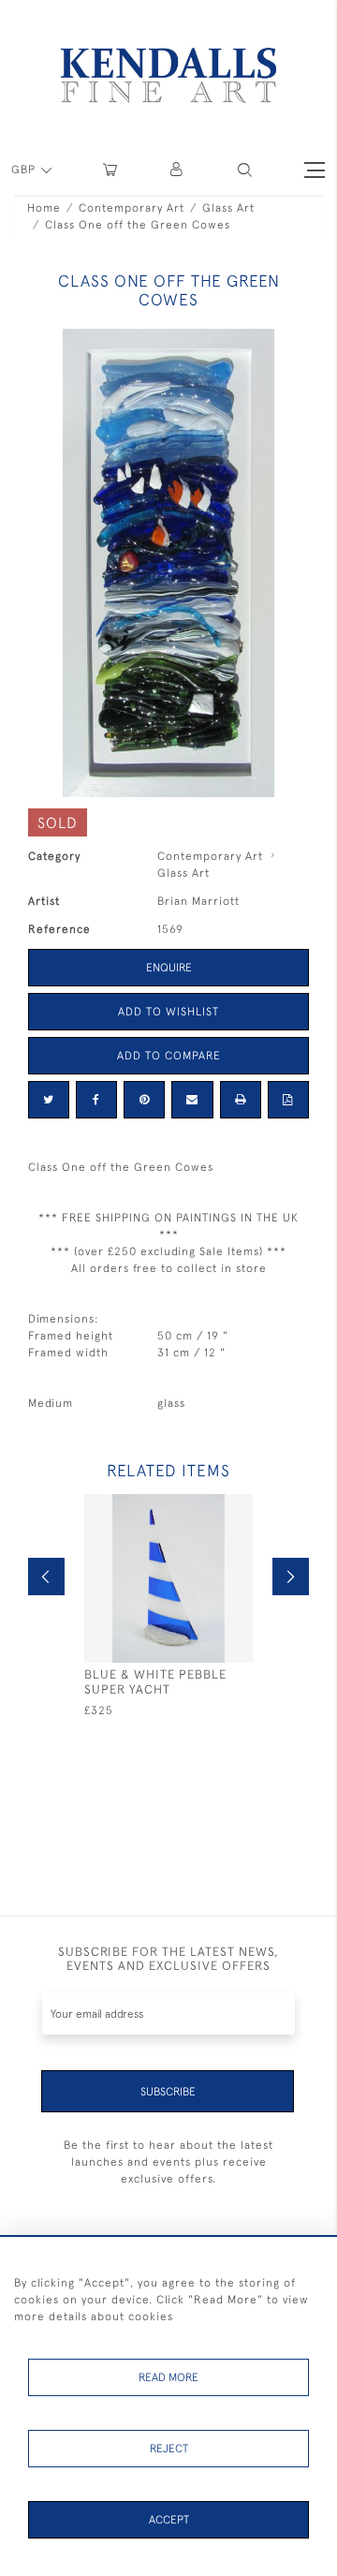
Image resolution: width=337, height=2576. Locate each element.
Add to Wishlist (168, 1012)
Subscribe (168, 2092)
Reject (169, 2449)
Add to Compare (169, 1056)
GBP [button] (25, 170)
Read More (168, 2377)
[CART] (110, 170)
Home (44, 208)
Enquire (169, 968)
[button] (245, 170)
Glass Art (228, 208)
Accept (169, 2520)
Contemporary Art (132, 208)
